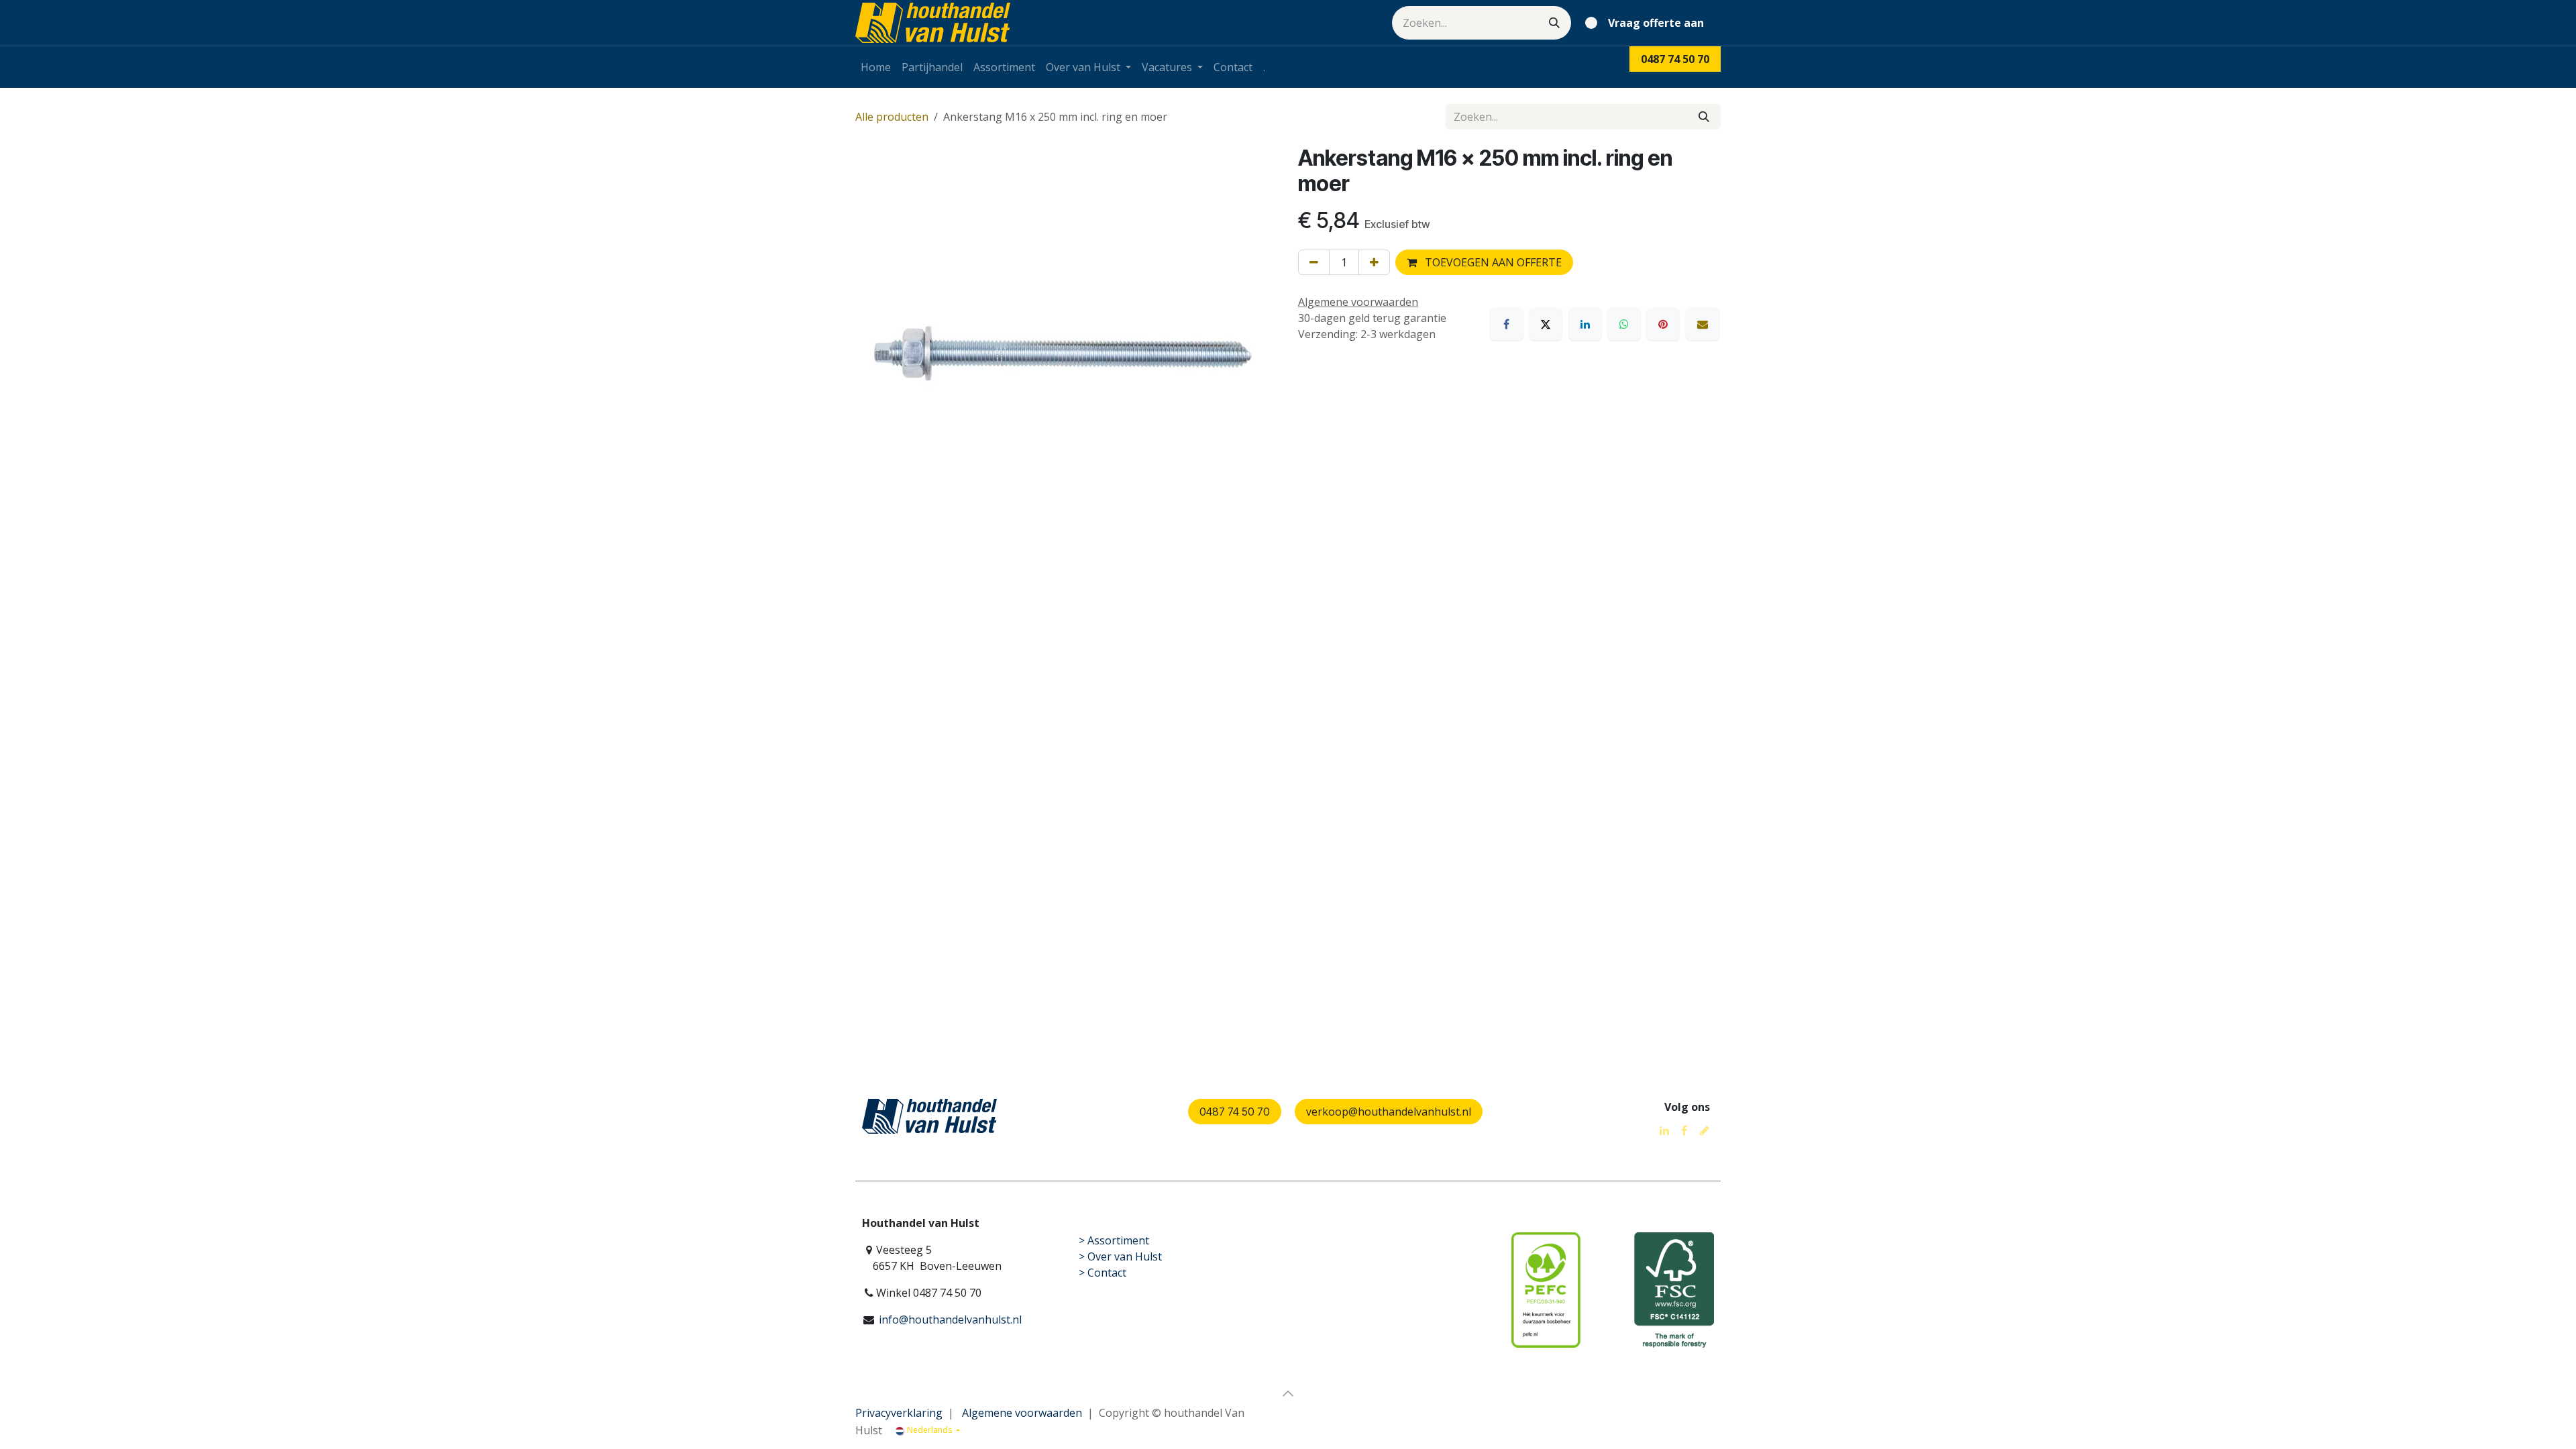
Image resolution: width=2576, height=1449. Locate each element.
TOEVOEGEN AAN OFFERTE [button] (1492, 262)
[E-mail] (1703, 324)
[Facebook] (1507, 324)
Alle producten (892, 117)
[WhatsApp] (1624, 324)
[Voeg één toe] (1374, 262)
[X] (1546, 324)
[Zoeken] (1554, 23)
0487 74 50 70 (1235, 1112)
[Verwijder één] (1314, 262)
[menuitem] (876, 67)
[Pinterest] (1663, 324)
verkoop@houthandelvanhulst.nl (1389, 1112)
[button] (1288, 1393)
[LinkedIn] (1585, 324)
